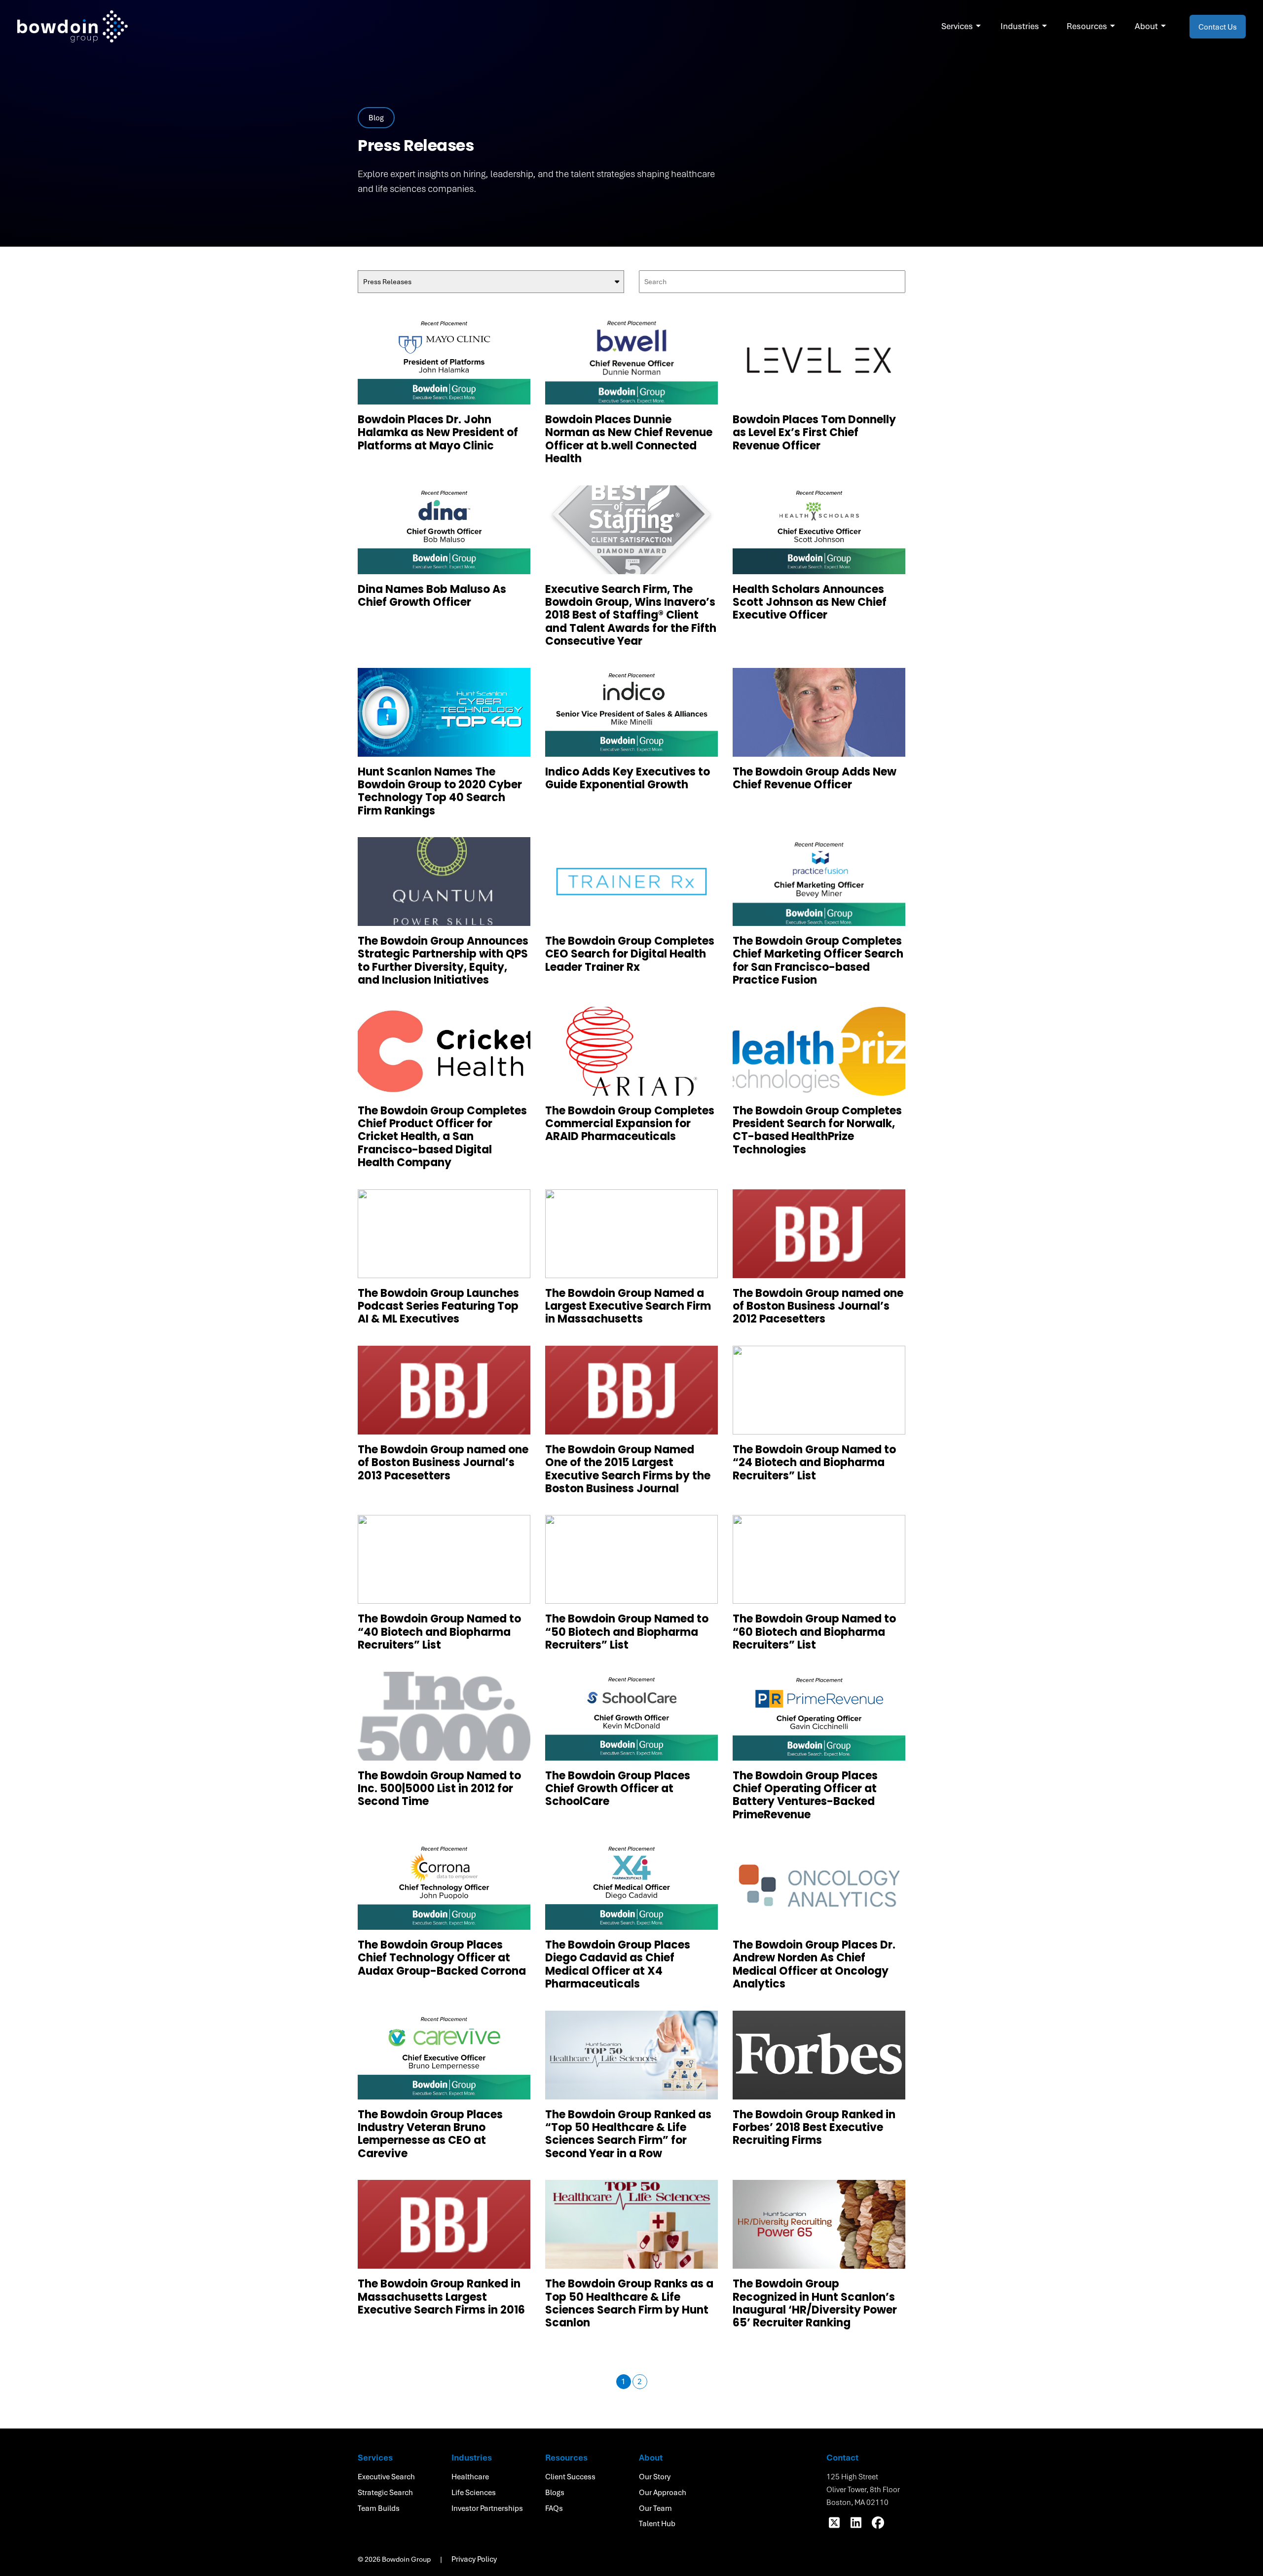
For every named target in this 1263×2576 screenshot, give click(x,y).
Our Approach (663, 2492)
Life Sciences (474, 2492)
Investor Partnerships (487, 2508)
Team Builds (379, 2508)
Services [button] (957, 26)
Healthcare (470, 2476)
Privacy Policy (474, 2559)
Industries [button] (1020, 26)
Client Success (570, 2476)
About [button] (1146, 26)
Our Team (655, 2508)
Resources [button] (1087, 26)
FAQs (554, 2508)
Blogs (555, 2492)
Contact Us (1218, 27)
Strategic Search (385, 2492)
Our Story (655, 2476)
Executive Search (386, 2476)
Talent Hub (657, 2523)
